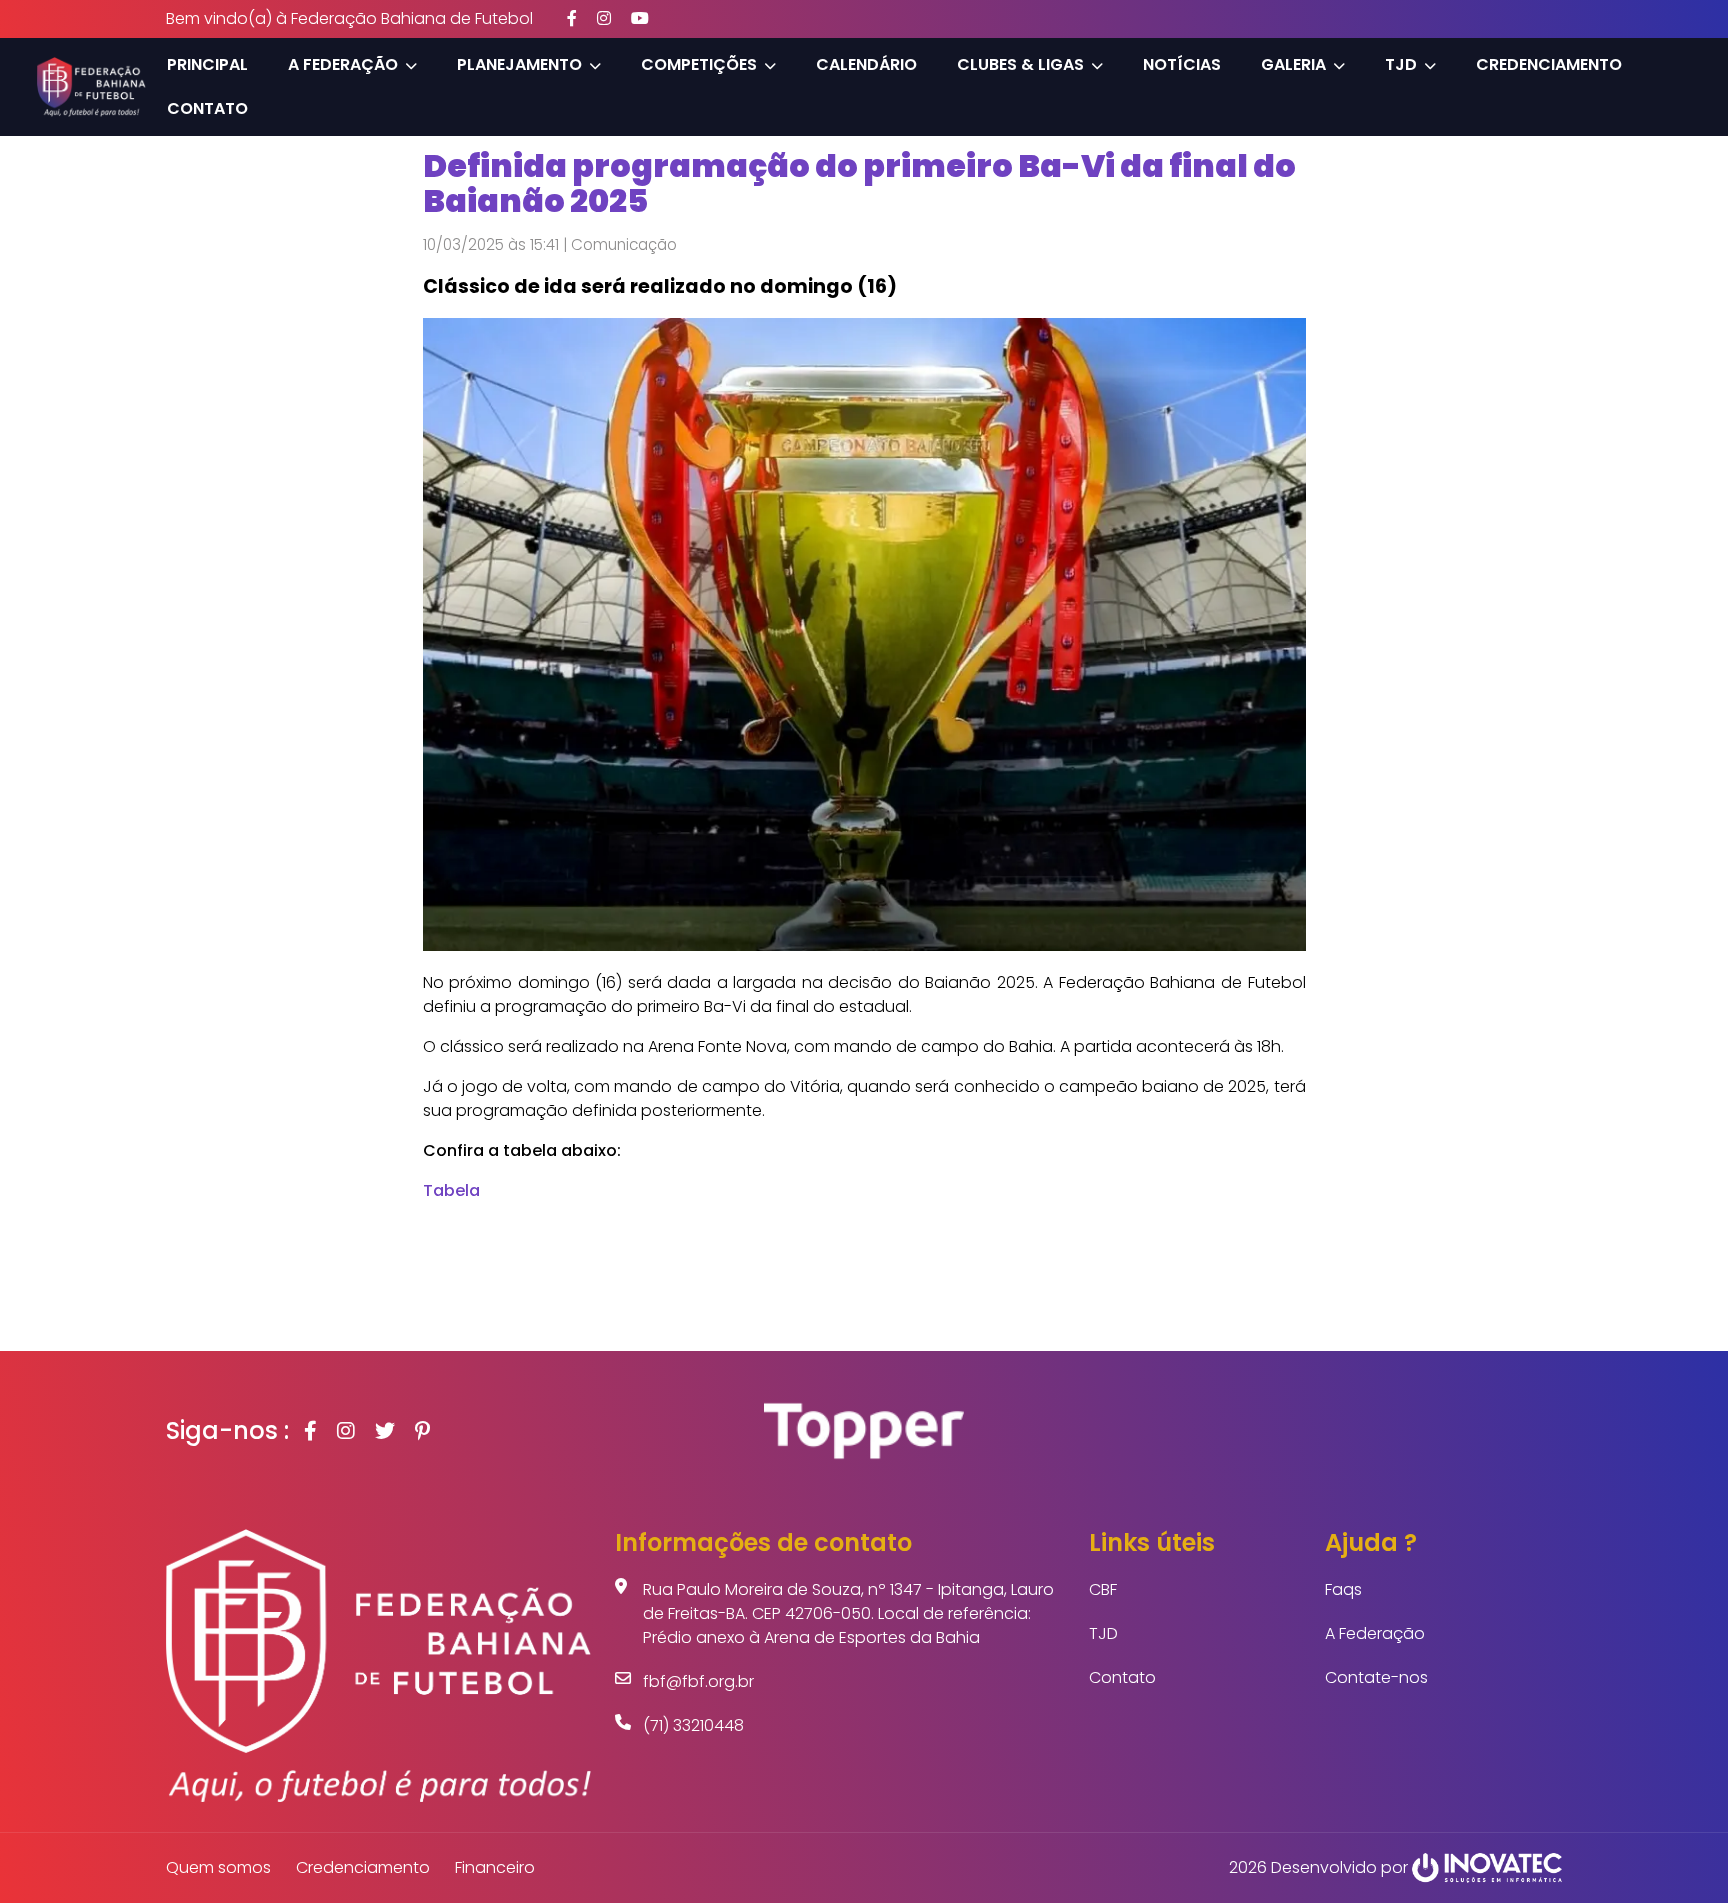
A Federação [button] (343, 64)
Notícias (1182, 64)
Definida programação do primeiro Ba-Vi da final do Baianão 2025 (859, 183)
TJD (1103, 1633)
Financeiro (495, 1867)
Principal (207, 64)
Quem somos (218, 1867)
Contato (207, 108)
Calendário (866, 64)
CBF (1103, 1589)
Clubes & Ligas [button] (1020, 64)
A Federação (1375, 1633)
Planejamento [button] (519, 64)
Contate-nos (1376, 1677)
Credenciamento (1549, 64)
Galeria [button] (1293, 64)
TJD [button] (1401, 64)
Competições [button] (699, 64)
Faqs (1343, 1589)
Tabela (451, 1190)
